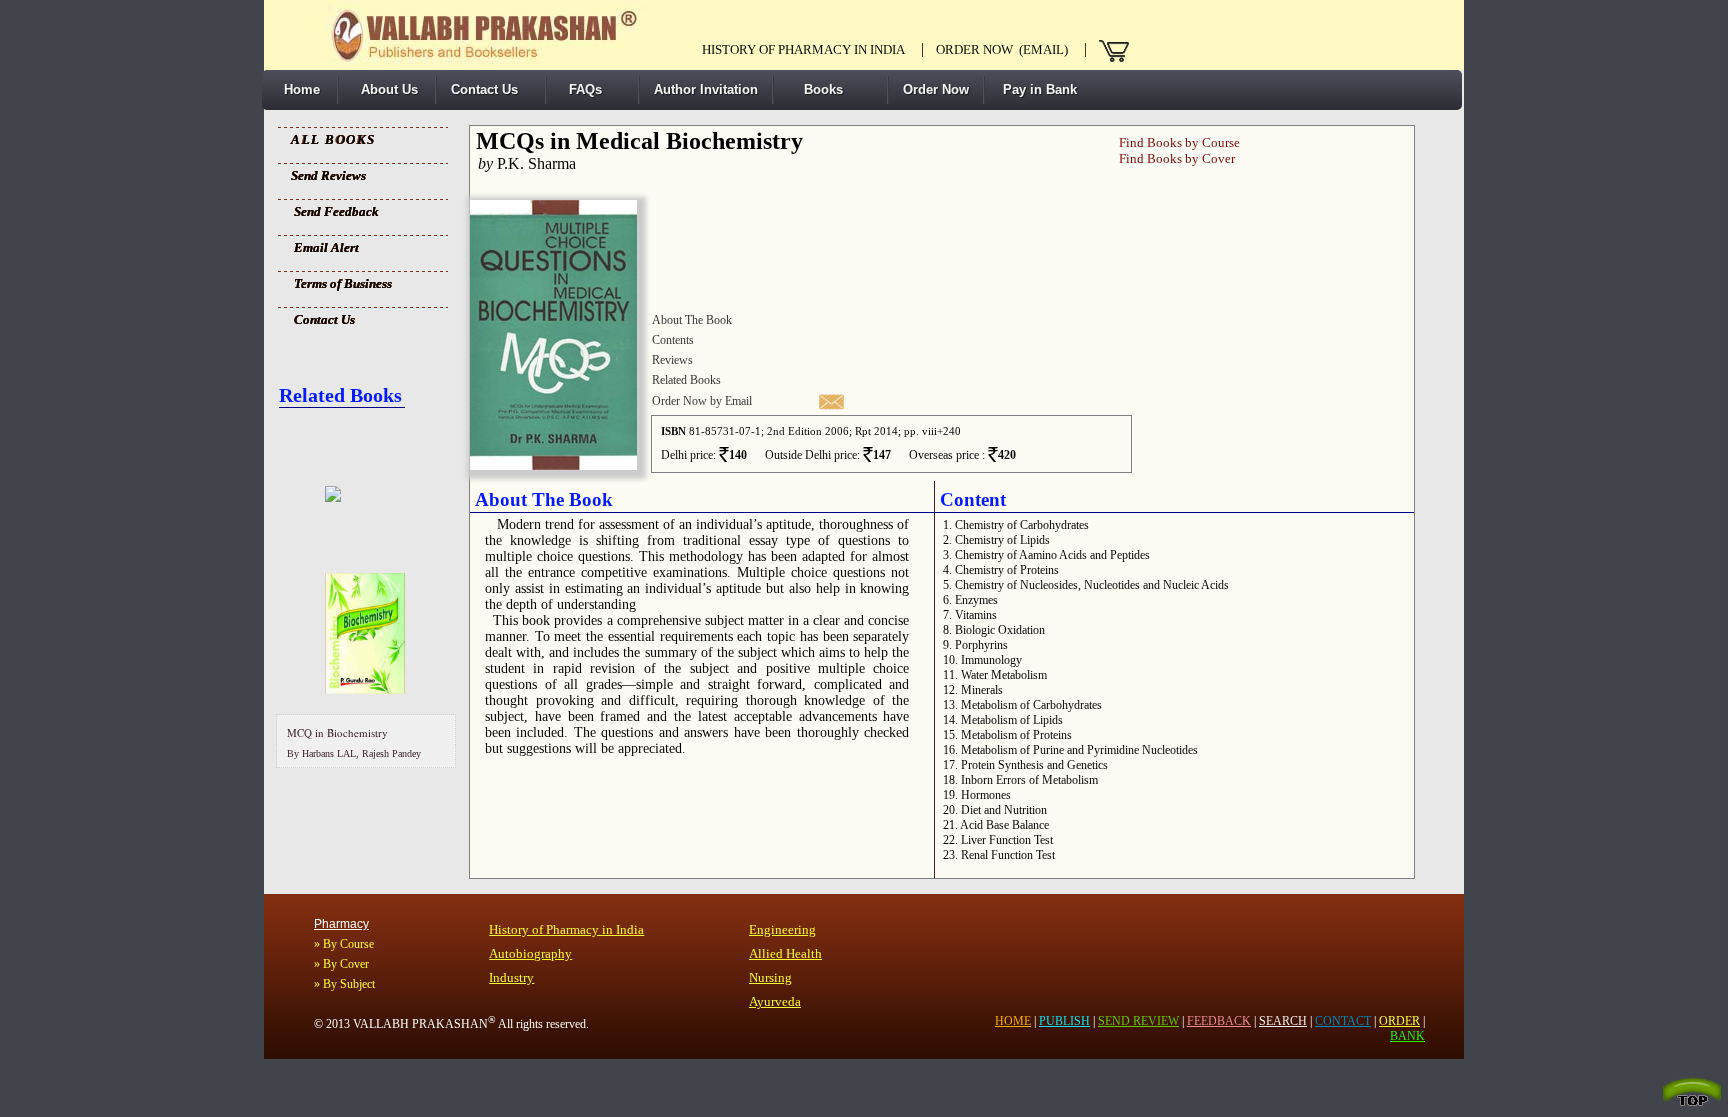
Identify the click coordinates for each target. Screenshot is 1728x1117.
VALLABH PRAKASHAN (424, 1024)
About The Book (692, 320)
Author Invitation (706, 89)
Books (815, 89)
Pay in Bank (1038, 89)
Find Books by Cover (1177, 158)
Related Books (686, 380)
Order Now (936, 89)
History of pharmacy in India (803, 49)
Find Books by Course (1179, 142)
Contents (673, 340)
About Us (385, 89)
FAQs (581, 89)
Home (298, 89)
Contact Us (484, 89)
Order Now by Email (702, 401)
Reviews (672, 360)
